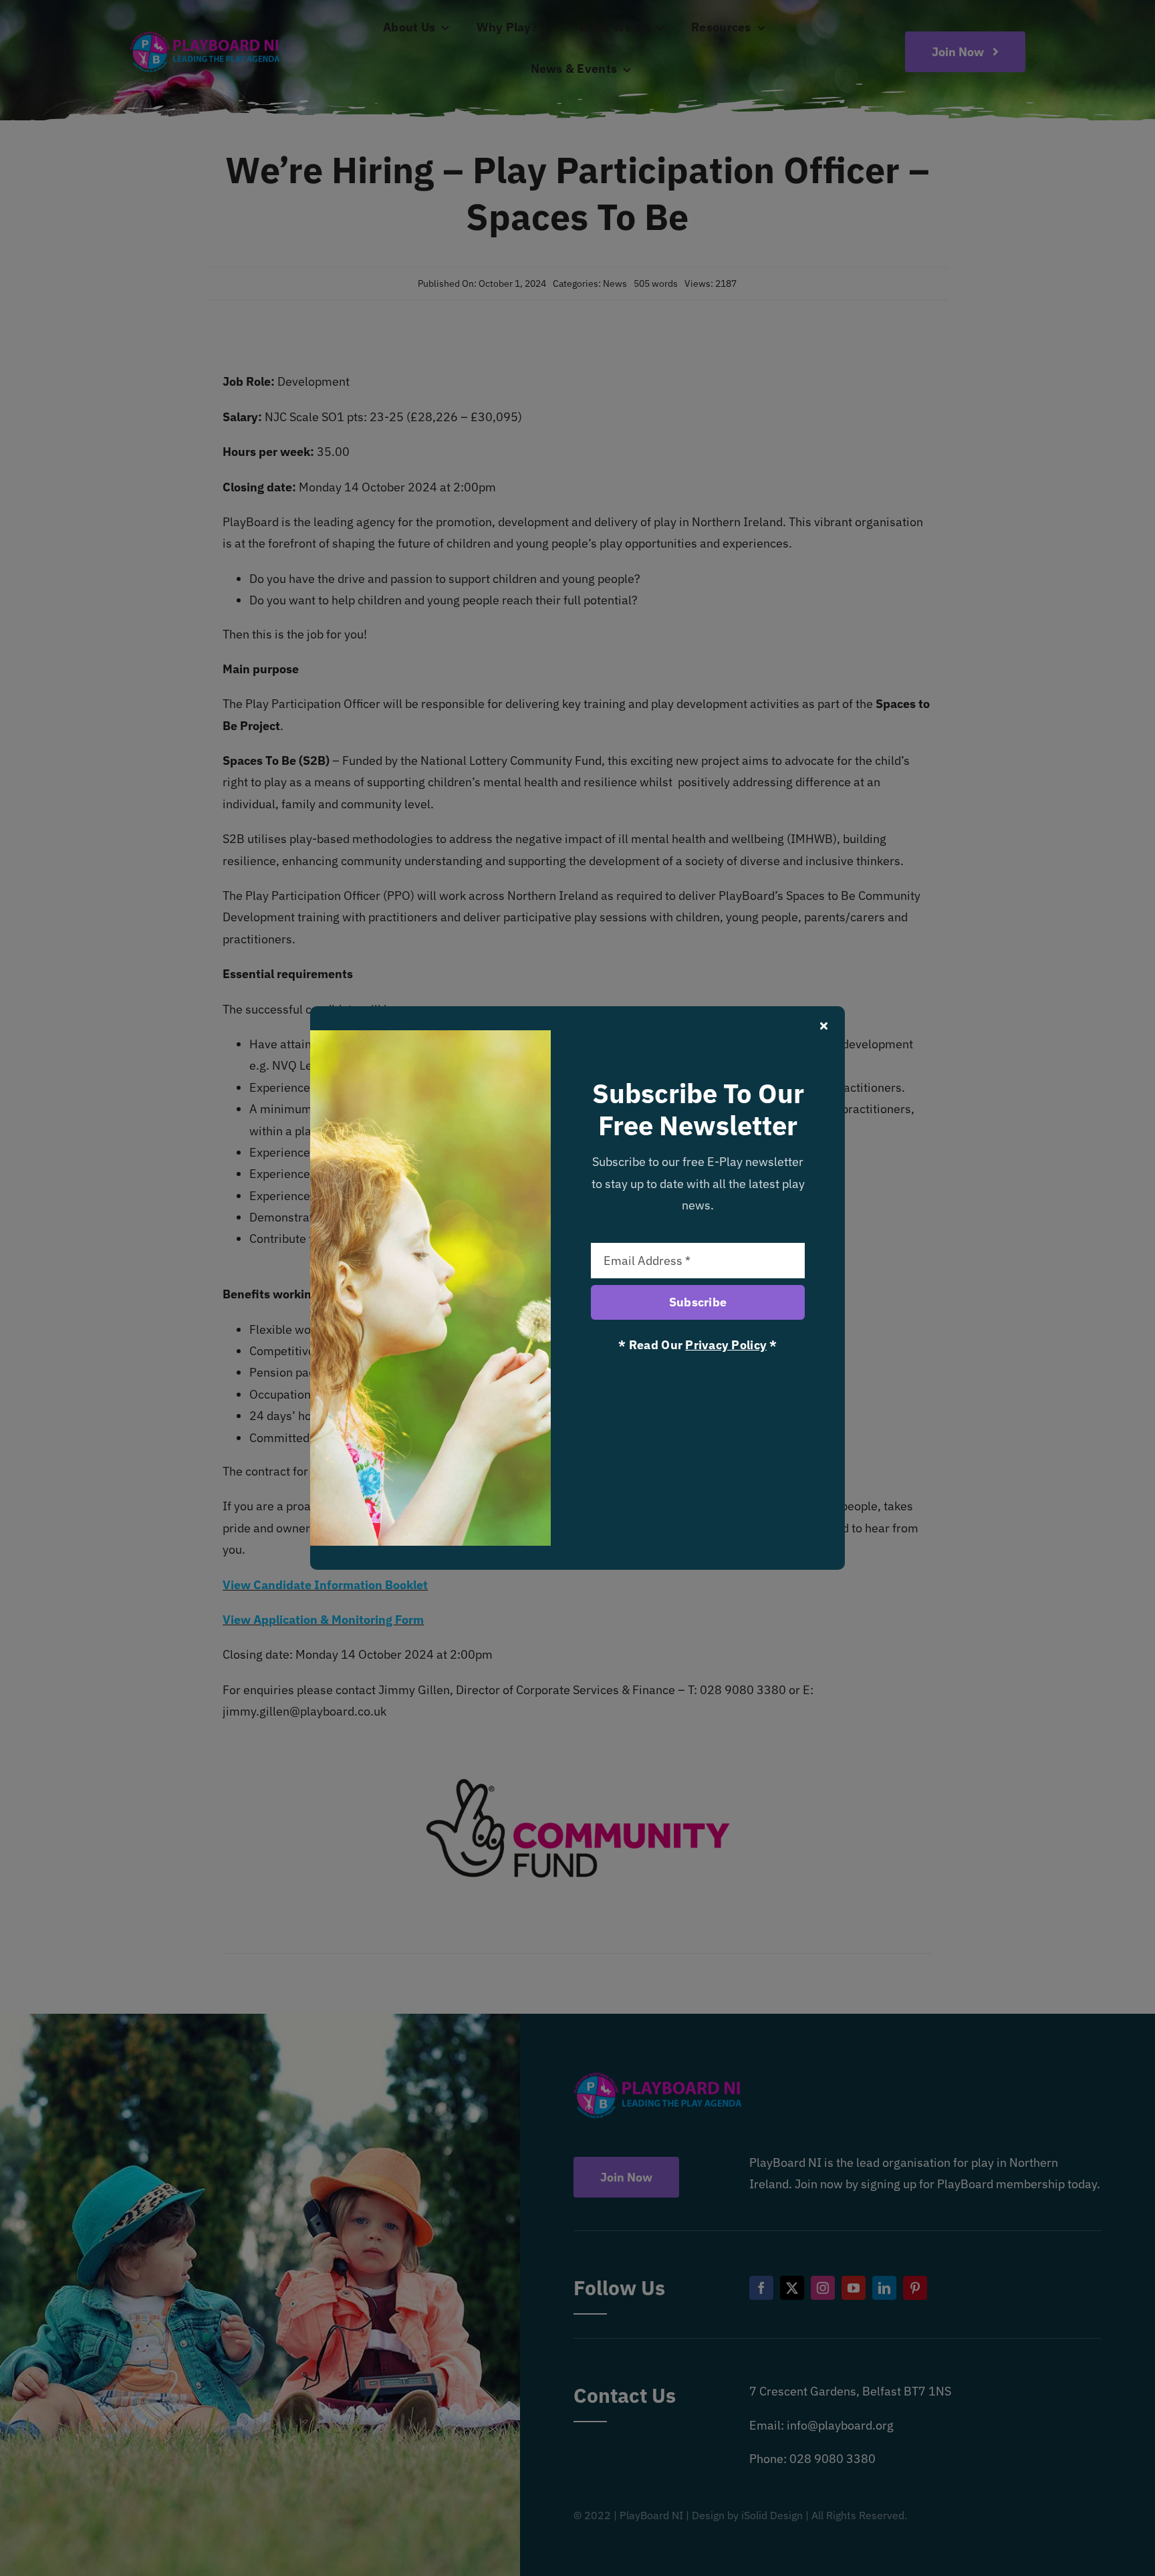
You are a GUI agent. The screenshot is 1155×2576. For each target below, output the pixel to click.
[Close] (824, 1026)
